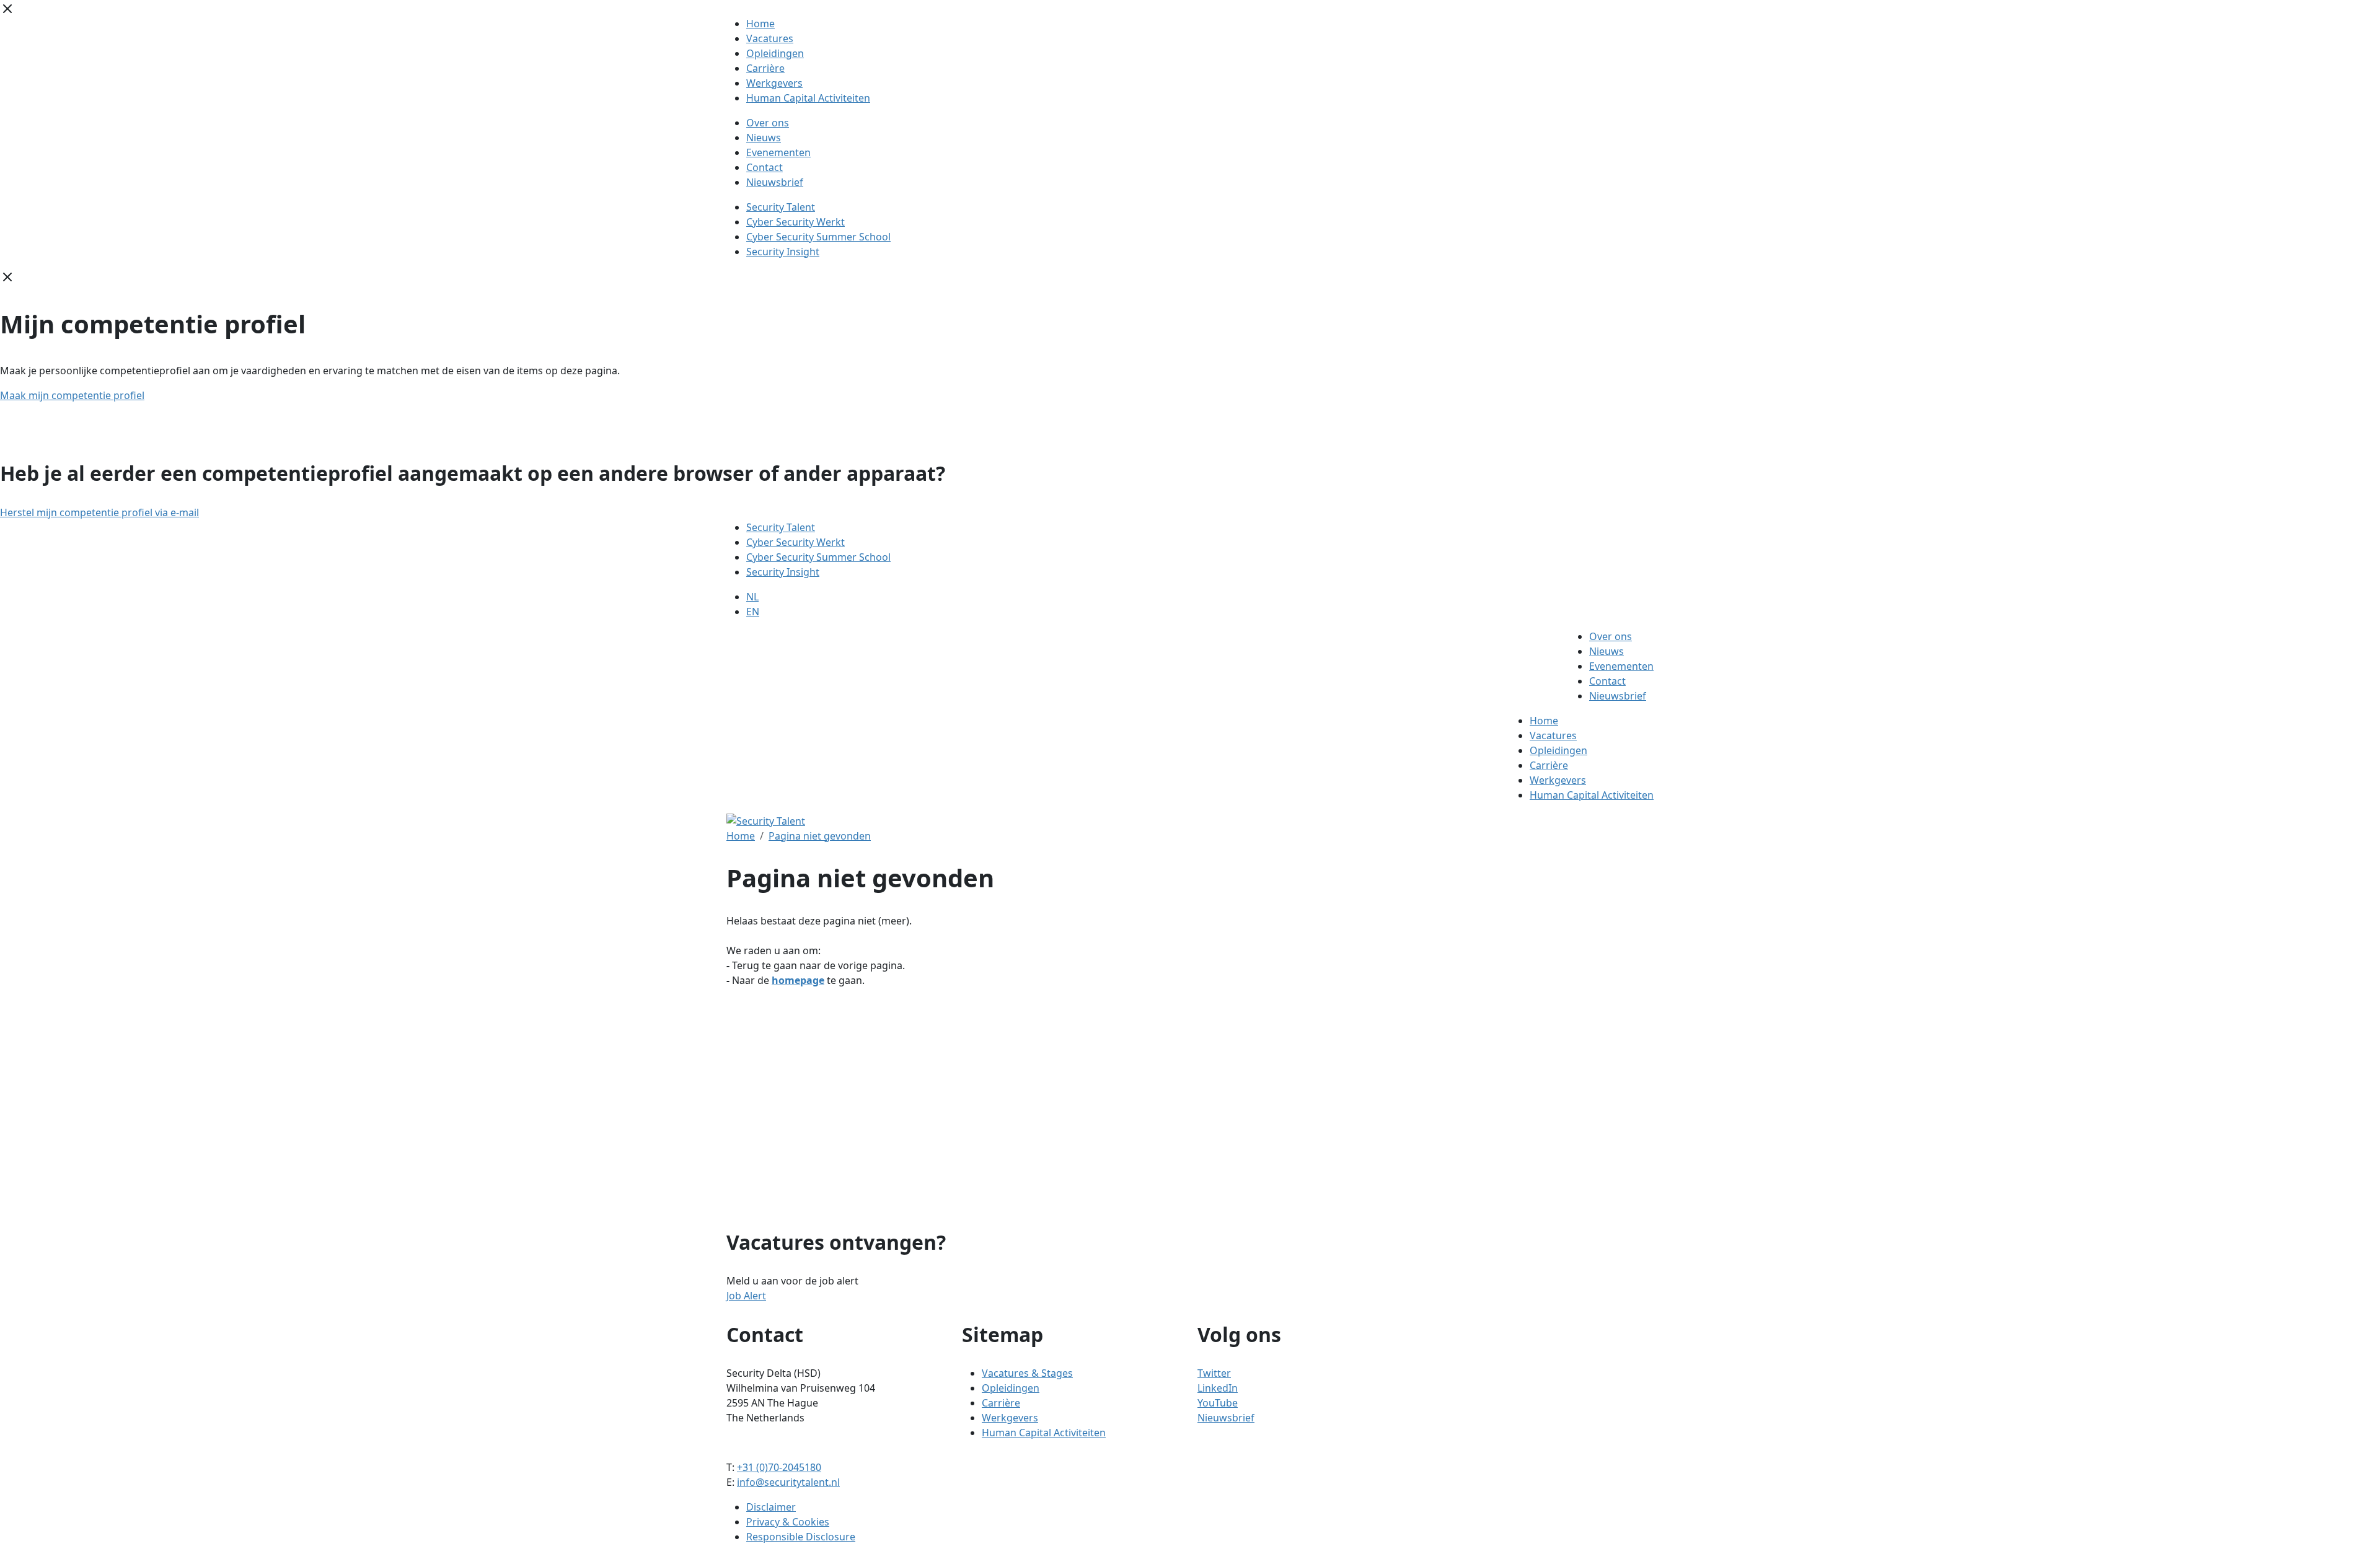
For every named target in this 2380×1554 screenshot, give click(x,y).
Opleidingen (775, 53)
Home (760, 24)
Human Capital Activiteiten (808, 98)
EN (753, 612)
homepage (798, 980)
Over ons (768, 123)
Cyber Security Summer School (818, 237)
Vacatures (770, 38)
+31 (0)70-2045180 (779, 1467)
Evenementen (778, 152)
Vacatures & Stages (1027, 1373)
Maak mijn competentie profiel (72, 395)
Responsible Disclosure (801, 1537)
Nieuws (764, 138)
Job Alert (746, 1296)
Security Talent (781, 207)
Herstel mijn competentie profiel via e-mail (99, 512)
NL (752, 597)
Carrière (765, 68)
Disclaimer (771, 1507)
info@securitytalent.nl (788, 1482)
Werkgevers (774, 83)
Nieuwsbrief (775, 182)
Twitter (1214, 1373)
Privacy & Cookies (788, 1522)
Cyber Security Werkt (796, 222)
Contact (765, 167)
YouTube (1218, 1403)
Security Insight (783, 252)
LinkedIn (1218, 1388)
